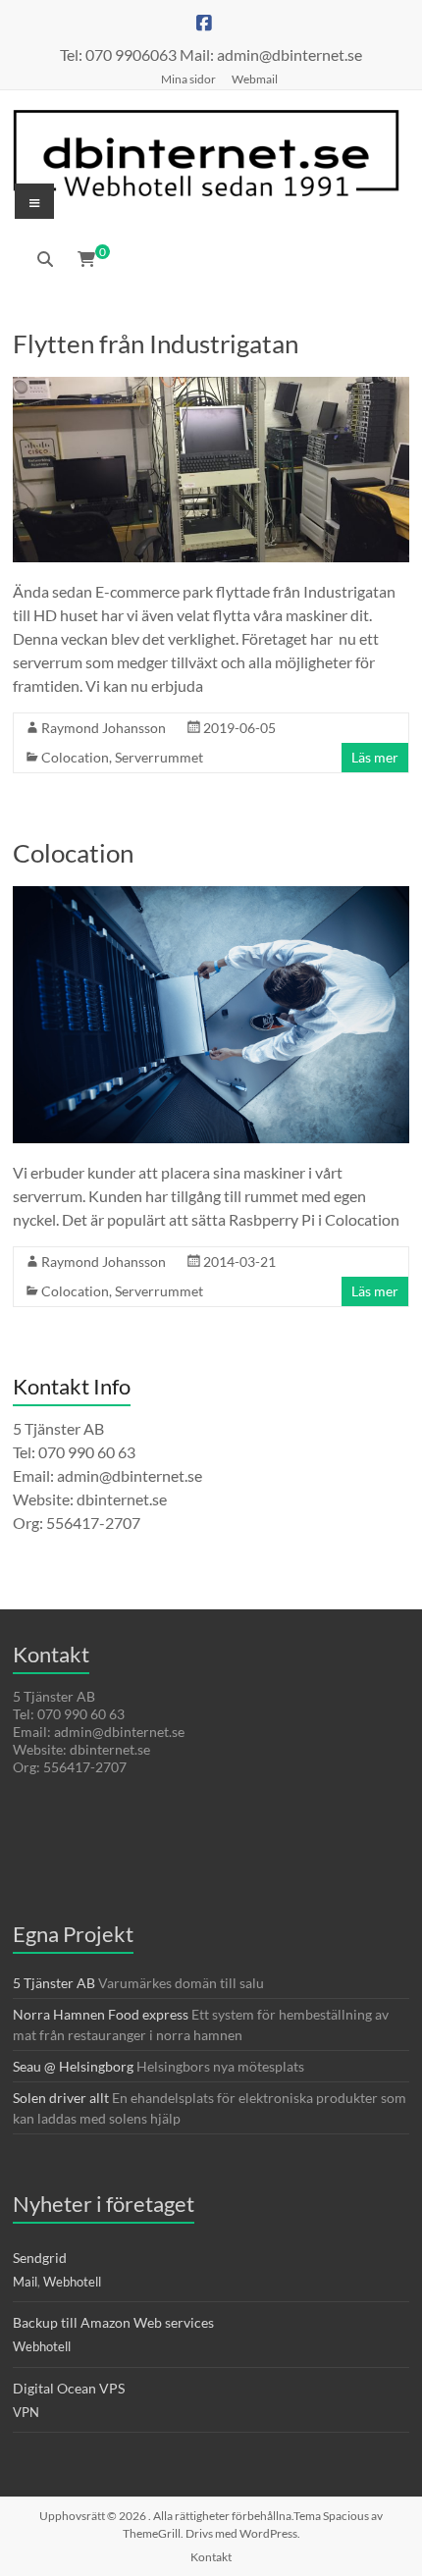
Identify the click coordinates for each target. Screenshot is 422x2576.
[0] (86, 259)
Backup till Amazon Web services (113, 2322)
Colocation (75, 757)
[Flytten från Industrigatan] (211, 386)
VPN (26, 2412)
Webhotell (72, 2282)
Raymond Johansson (104, 728)
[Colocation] (211, 895)
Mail (25, 2282)
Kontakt (211, 2557)
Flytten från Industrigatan (156, 343)
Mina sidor (188, 79)
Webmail (255, 79)
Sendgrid (40, 2258)
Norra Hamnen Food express (101, 2014)
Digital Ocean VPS (69, 2388)
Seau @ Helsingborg (73, 2066)
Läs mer (375, 757)
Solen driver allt (61, 2098)
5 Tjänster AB (54, 1983)
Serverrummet (159, 757)
